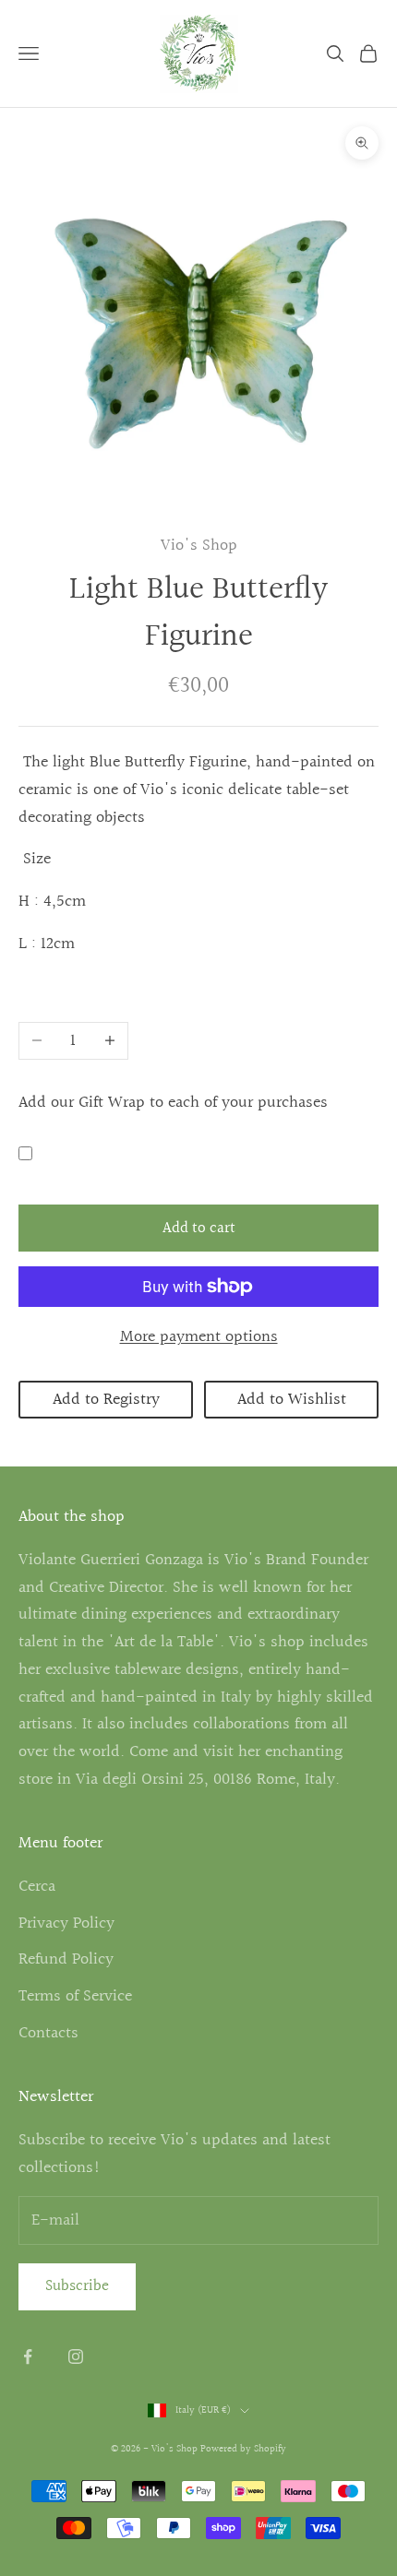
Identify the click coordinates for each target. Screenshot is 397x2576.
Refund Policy (66, 1959)
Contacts (48, 2033)
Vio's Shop (199, 546)
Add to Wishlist (292, 1400)
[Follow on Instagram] (76, 2356)
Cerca (37, 1887)
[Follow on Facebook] (28, 2356)
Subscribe (77, 2286)
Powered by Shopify (243, 2449)
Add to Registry (106, 1400)
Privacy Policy (66, 1923)
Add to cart (199, 1228)
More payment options (199, 1337)
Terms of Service (75, 1996)
